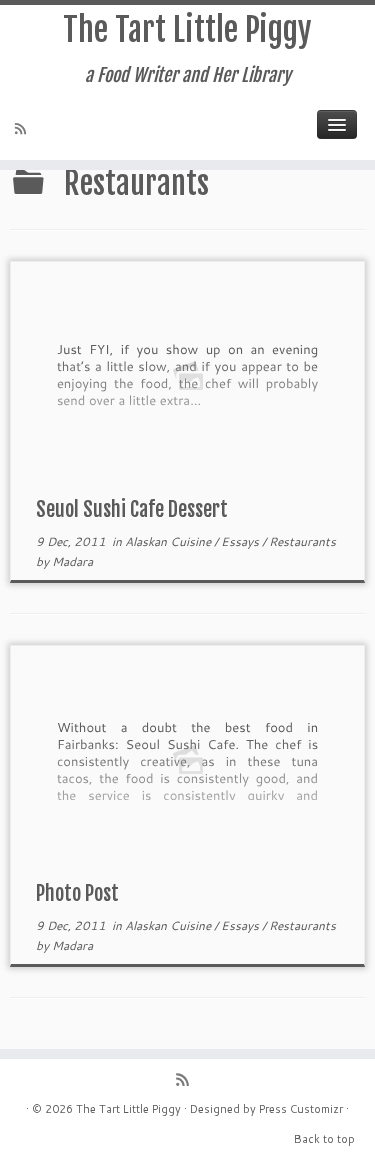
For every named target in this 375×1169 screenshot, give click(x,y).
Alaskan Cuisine (169, 541)
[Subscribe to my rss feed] (23, 130)
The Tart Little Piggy (187, 30)
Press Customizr (301, 1109)
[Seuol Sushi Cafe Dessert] (187, 374)
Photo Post (77, 893)
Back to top (324, 1139)
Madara (72, 561)
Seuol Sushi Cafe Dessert (132, 509)
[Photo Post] (187, 758)
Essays (241, 541)
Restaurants (302, 541)
